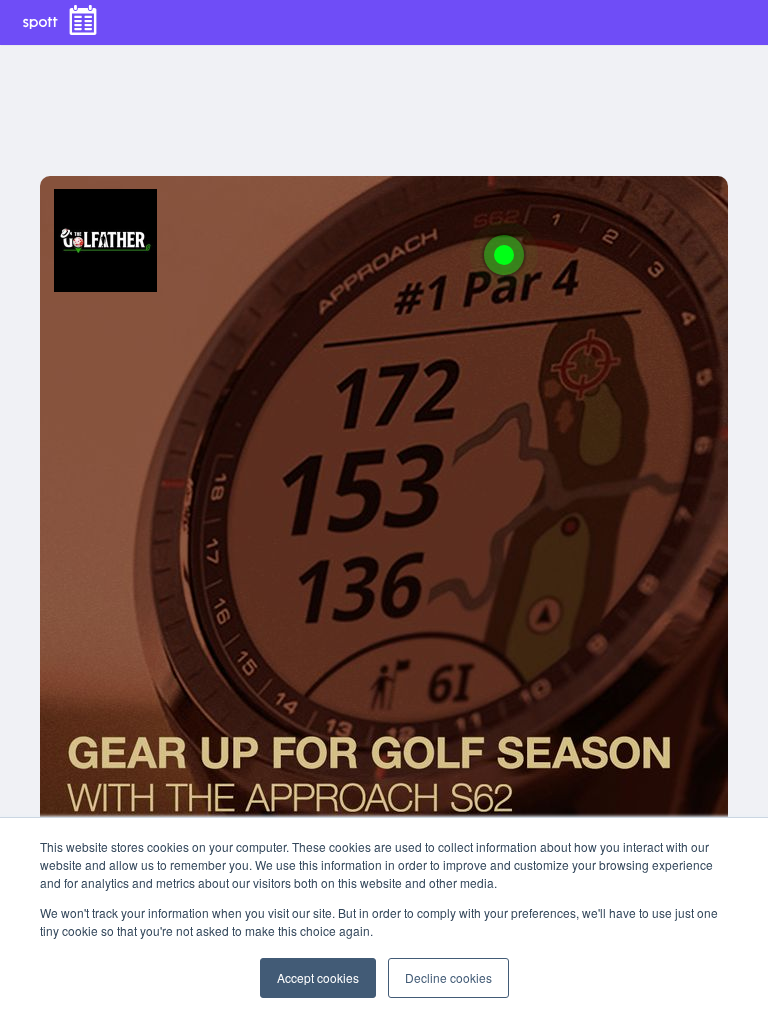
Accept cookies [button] (318, 977)
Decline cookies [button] (448, 977)
